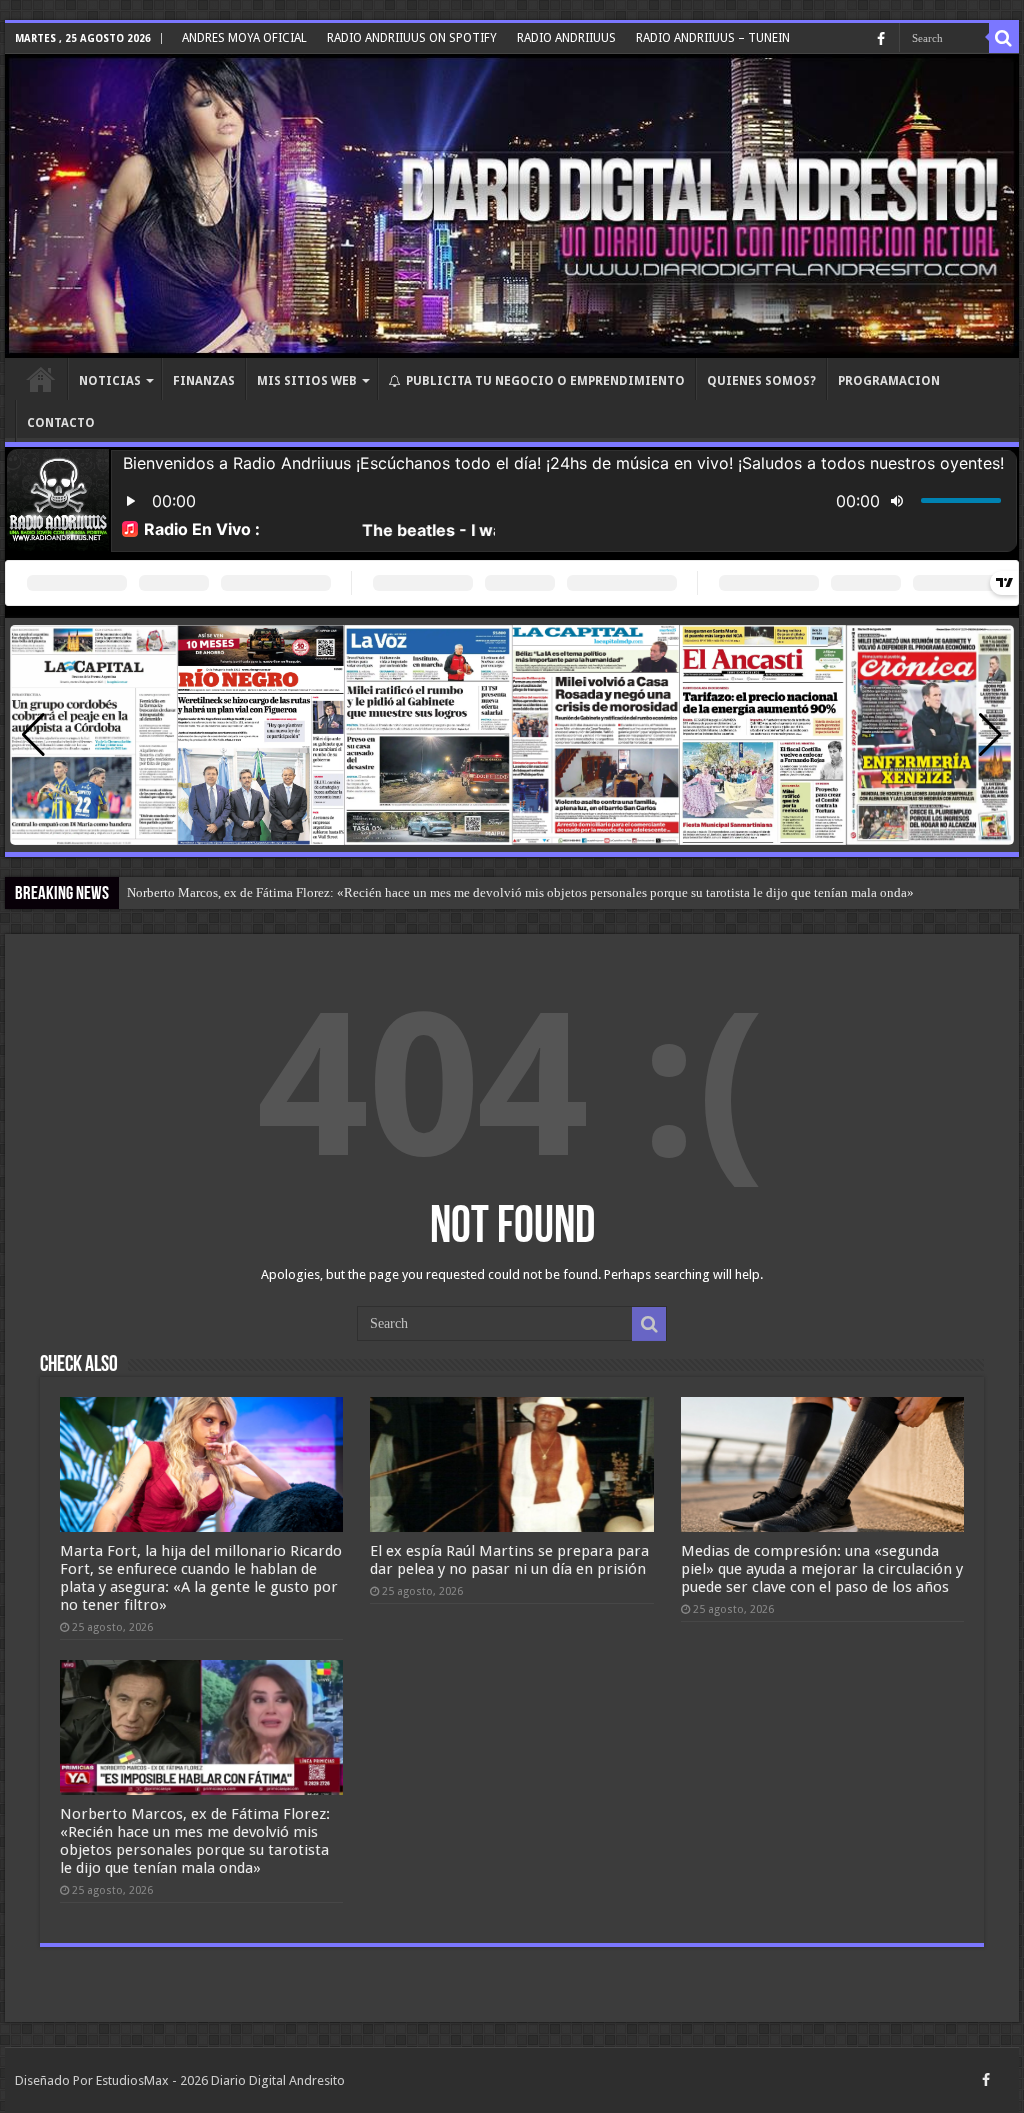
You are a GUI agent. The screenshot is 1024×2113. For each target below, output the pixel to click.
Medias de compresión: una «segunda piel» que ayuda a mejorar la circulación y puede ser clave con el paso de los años (822, 1569)
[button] (990, 735)
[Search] (1004, 38)
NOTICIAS (110, 381)
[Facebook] (881, 39)
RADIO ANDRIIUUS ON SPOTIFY (412, 38)
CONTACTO (61, 423)
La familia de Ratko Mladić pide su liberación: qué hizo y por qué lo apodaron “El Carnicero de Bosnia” (409, 892)
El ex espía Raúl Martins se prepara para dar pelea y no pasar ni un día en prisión (509, 1560)
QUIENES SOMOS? (761, 381)
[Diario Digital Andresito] (512, 206)
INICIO (41, 379)
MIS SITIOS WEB (307, 381)
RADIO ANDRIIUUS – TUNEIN (713, 38)
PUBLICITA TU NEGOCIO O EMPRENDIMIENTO (545, 381)
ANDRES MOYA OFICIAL (244, 38)
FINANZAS (204, 381)
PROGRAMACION (889, 381)
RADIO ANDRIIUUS (566, 38)
